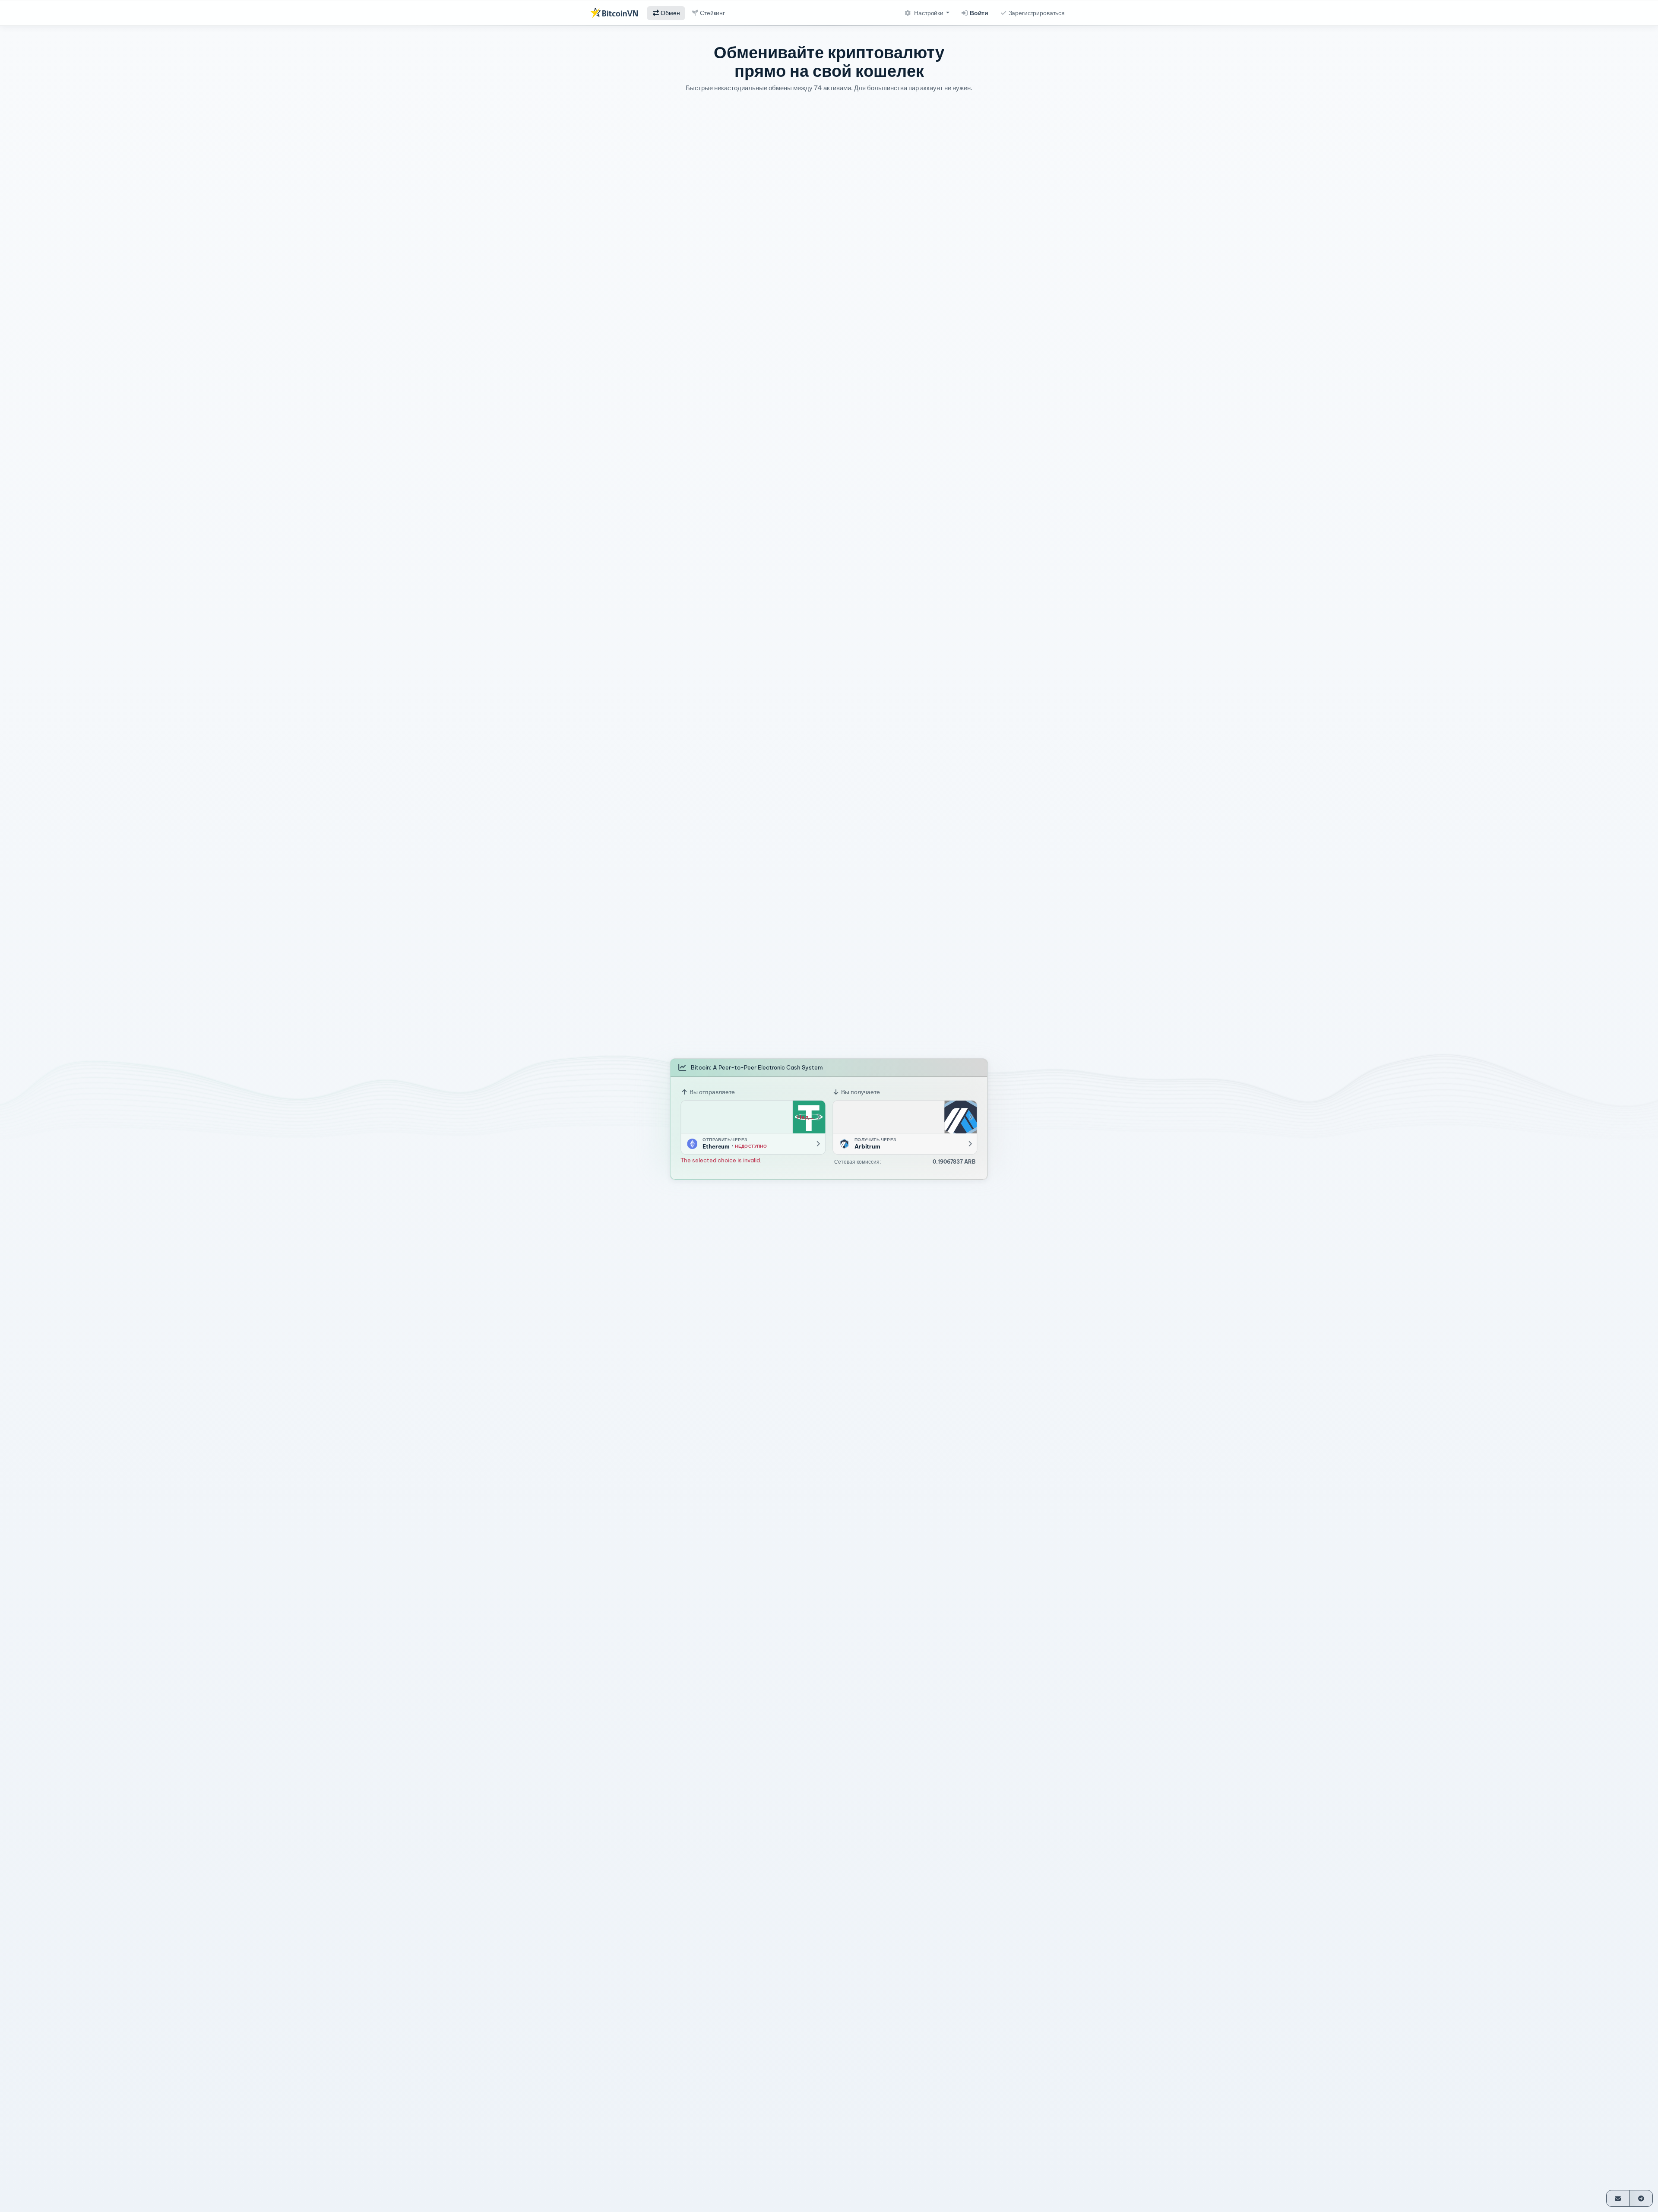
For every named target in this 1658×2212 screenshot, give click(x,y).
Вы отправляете (712, 1092)
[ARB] (961, 1117)
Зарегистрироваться (1036, 13)
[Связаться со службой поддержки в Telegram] (1641, 2198)
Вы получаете (860, 1092)
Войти (978, 13)
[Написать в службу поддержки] (1618, 2198)
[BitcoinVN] (614, 13)
